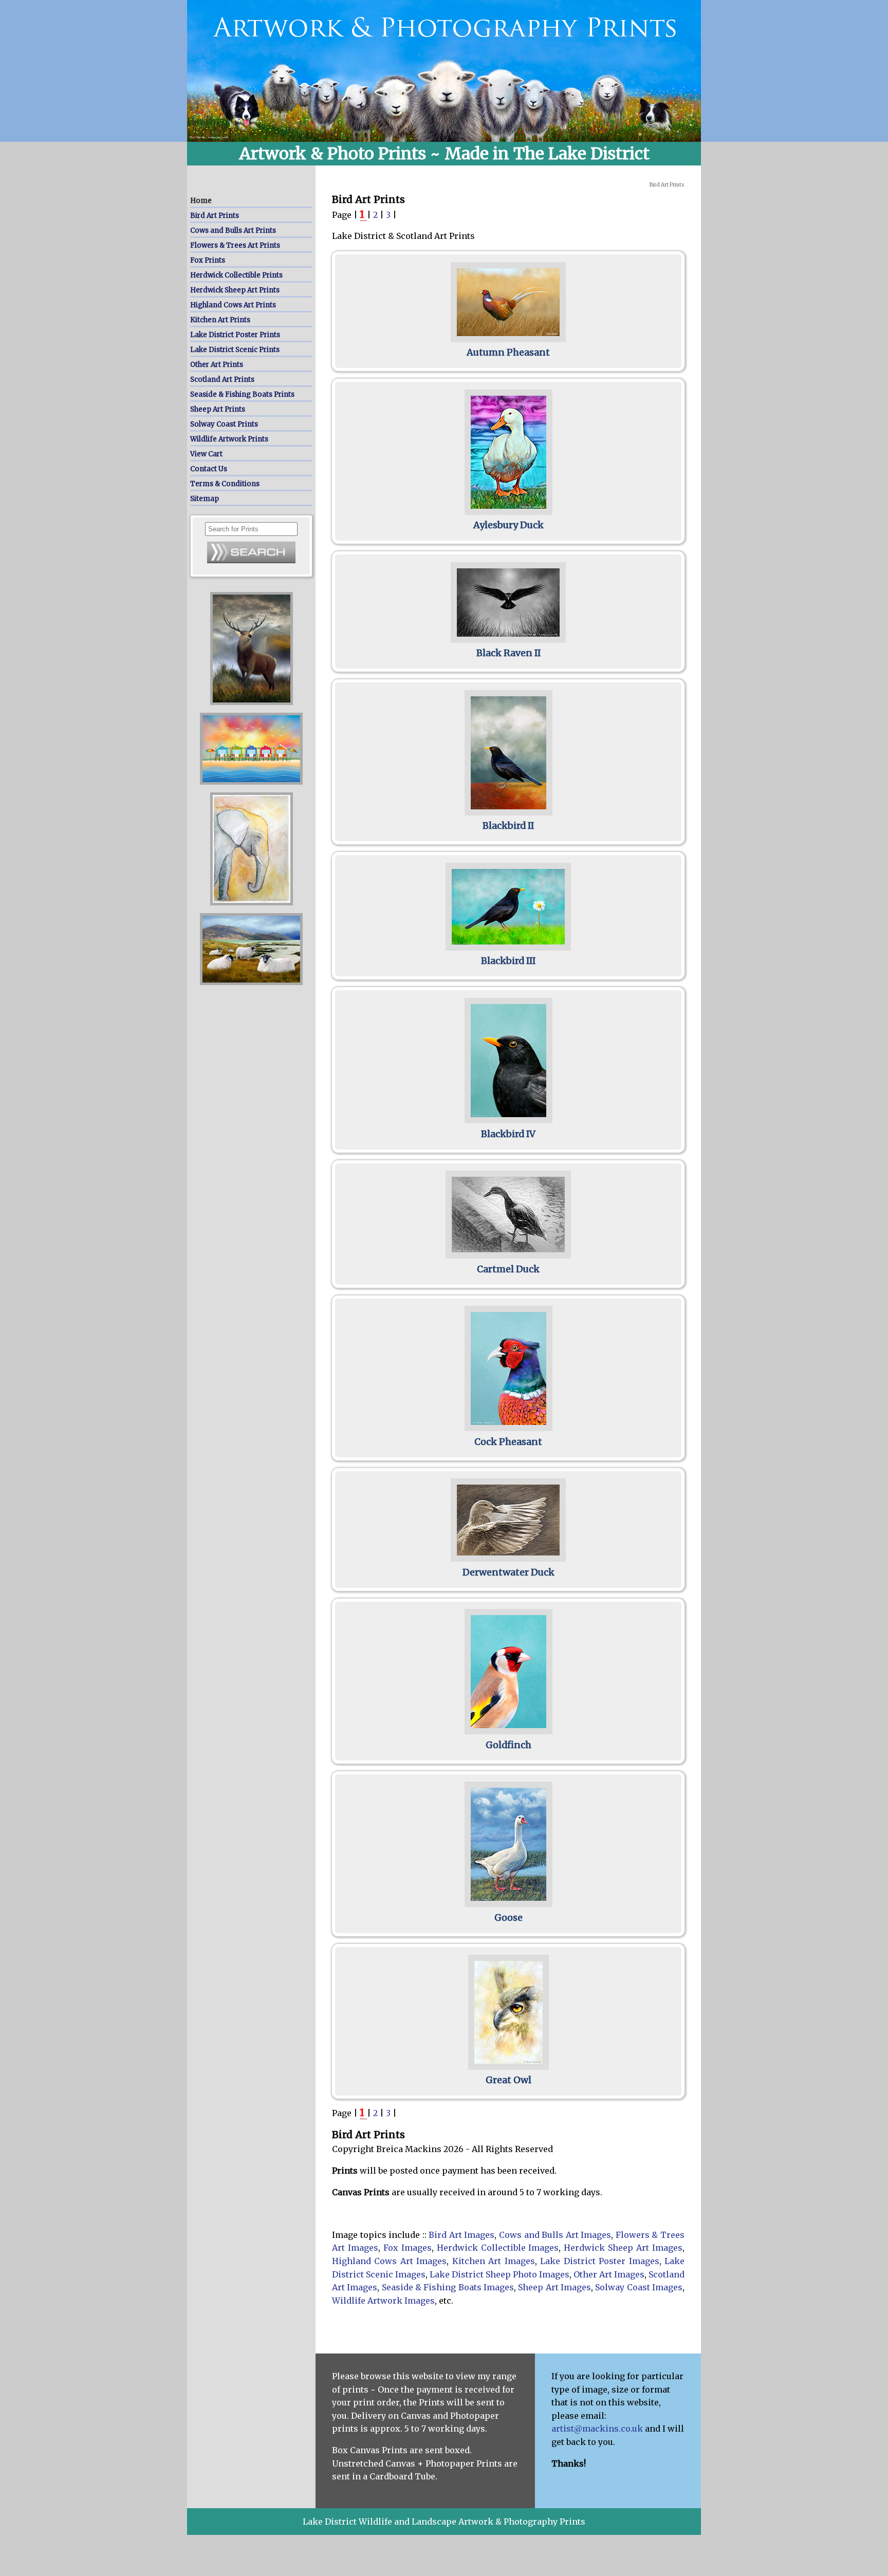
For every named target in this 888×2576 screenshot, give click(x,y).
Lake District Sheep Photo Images (499, 2274)
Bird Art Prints (215, 216)
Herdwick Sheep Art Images (623, 2248)
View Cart (206, 454)
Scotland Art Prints (222, 379)
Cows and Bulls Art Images (555, 2235)
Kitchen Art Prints (220, 320)
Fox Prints (208, 260)
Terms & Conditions (225, 484)
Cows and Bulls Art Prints (233, 230)
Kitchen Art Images (494, 2261)
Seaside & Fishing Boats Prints (242, 394)
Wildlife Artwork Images (383, 2301)
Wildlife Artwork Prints (229, 439)
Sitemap (205, 499)
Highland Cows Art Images (389, 2261)
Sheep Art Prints (218, 409)
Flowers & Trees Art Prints (235, 245)
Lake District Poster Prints (235, 335)
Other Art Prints (217, 365)
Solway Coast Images (639, 2287)
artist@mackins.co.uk (597, 2429)
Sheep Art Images (554, 2287)
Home (201, 201)
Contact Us (209, 469)
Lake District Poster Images (599, 2261)
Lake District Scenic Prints (235, 350)
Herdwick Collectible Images (498, 2248)
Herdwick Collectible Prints (236, 275)
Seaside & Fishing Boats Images (448, 2287)
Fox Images (408, 2248)
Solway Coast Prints (224, 424)
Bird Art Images (461, 2235)
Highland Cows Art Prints (233, 305)
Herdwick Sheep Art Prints (235, 290)
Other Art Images (609, 2274)
